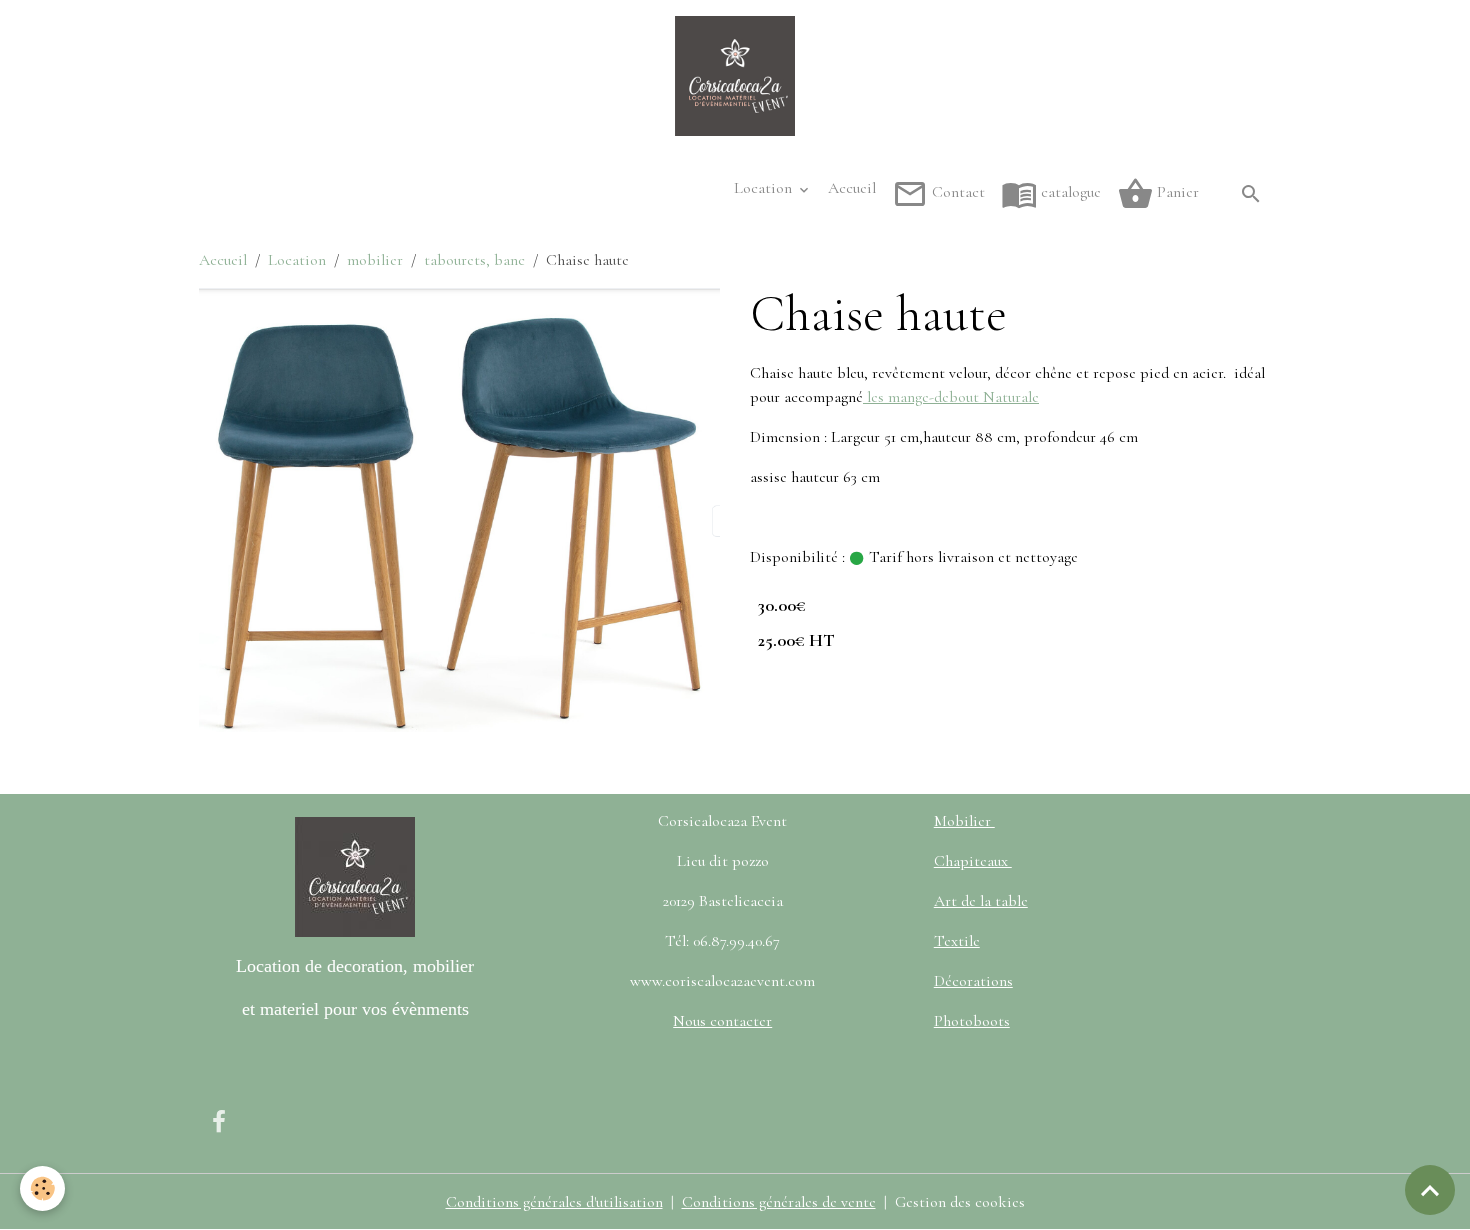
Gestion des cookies (960, 1202)
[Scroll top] (1430, 1190)
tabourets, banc (474, 260)
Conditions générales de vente (779, 1202)
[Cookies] (42, 1188)
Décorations (973, 981)
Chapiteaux (973, 861)
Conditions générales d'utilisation (554, 1202)
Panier (1176, 192)
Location (765, 188)
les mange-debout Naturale (951, 397)
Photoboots (972, 1021)
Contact (956, 192)
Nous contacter (722, 1021)
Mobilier (964, 821)
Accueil (852, 188)
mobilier (375, 260)
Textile (957, 941)
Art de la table (981, 901)
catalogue (1069, 192)
